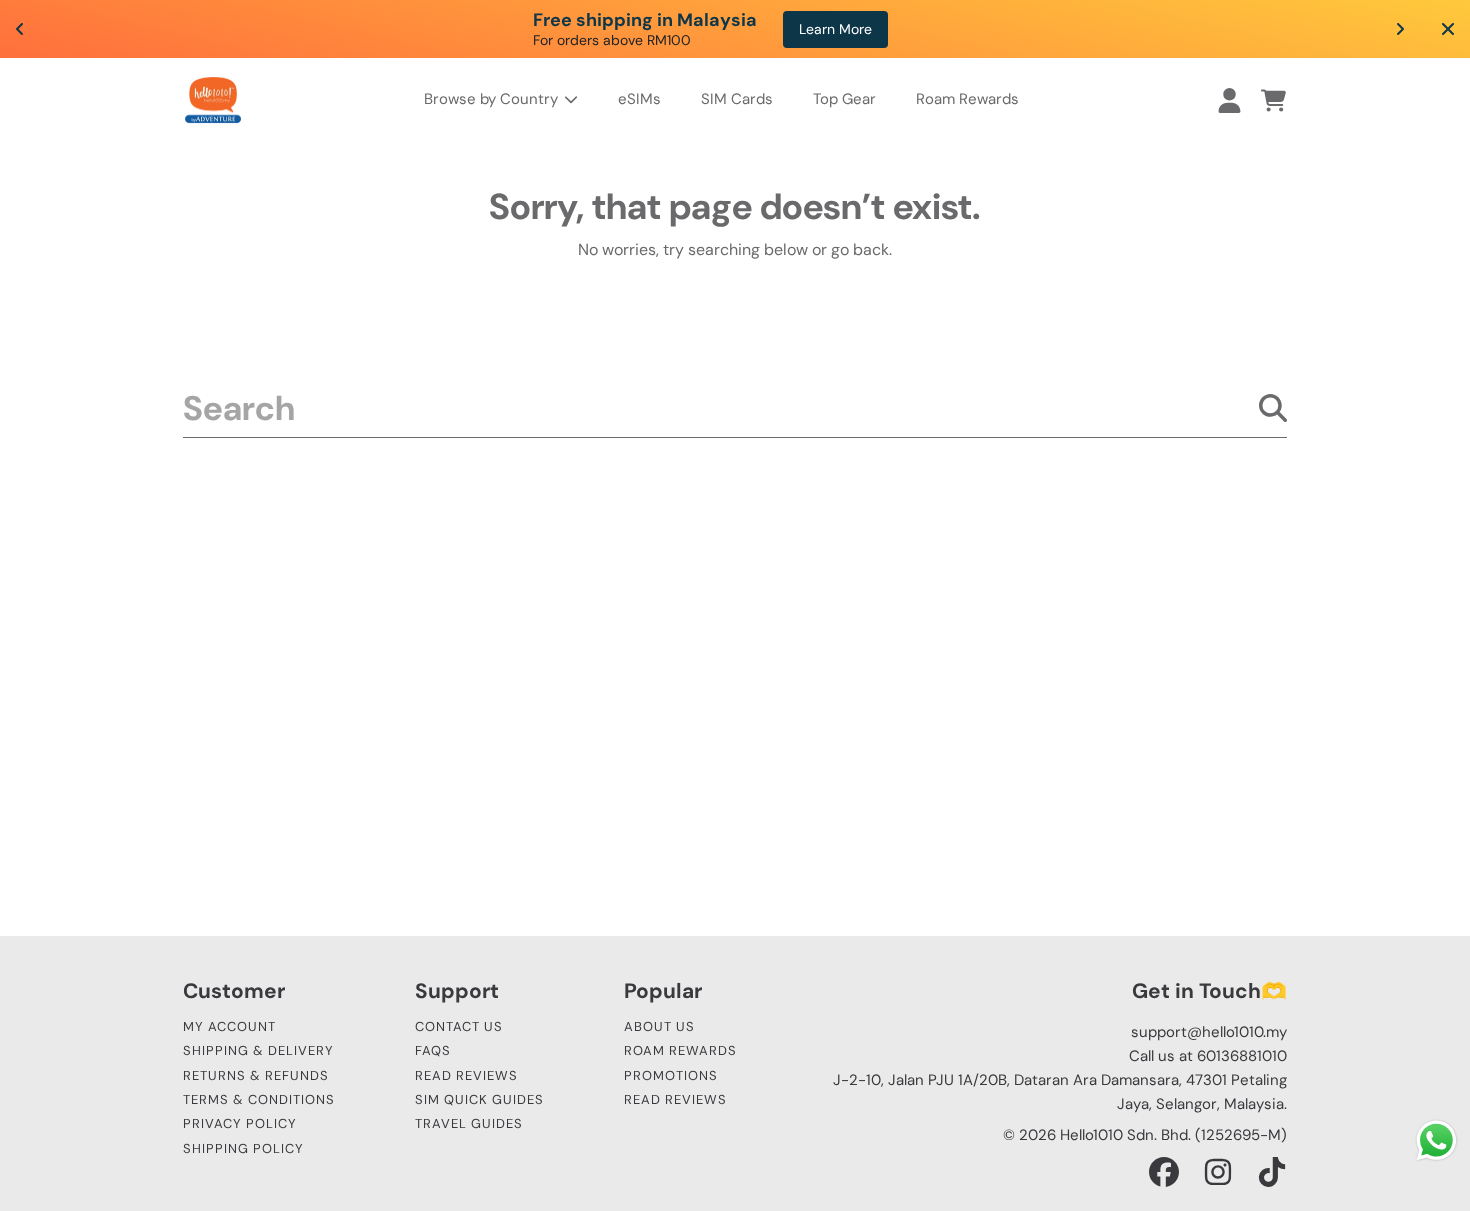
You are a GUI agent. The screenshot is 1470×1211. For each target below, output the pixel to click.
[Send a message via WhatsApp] (1436, 1140)
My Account (229, 1026)
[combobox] (735, 408)
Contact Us (459, 1026)
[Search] (1273, 408)
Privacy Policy (240, 1123)
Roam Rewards (680, 1050)
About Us (659, 1026)
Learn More (835, 29)
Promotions (671, 1075)
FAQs (433, 1050)
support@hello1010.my (1209, 1032)
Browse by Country (493, 99)
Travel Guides (469, 1123)
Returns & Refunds (256, 1075)
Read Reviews (466, 1075)
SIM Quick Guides (479, 1099)
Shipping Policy (243, 1148)
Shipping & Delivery (258, 1050)
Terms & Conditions (259, 1099)
